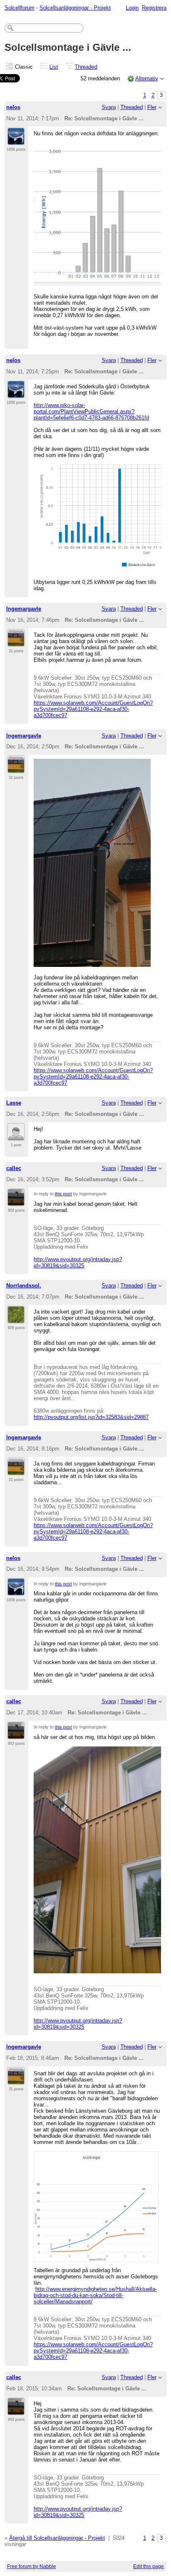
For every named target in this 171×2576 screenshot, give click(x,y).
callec (14, 1168)
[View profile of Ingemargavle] (16, 642)
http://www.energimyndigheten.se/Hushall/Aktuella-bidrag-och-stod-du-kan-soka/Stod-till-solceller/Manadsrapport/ (95, 2295)
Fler (152, 107)
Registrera (154, 8)
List (54, 67)
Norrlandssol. (24, 1286)
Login (132, 8)
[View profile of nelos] (16, 140)
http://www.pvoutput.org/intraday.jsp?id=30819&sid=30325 (78, 1262)
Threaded (86, 67)
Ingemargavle (24, 609)
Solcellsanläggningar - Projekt (75, 8)
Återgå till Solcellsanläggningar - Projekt (57, 2538)
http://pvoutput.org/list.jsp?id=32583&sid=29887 (91, 1417)
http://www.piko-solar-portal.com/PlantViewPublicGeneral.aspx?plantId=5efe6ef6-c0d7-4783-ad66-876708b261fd (91, 411)
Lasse (14, 1103)
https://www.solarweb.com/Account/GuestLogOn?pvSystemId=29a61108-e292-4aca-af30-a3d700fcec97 (93, 709)
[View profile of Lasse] (16, 1136)
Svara (109, 107)
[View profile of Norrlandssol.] (16, 1319)
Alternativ (147, 78)
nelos (13, 107)
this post (63, 1194)
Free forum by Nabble (32, 2566)
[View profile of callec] (16, 1201)
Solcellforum (20, 8)
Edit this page (149, 2566)
